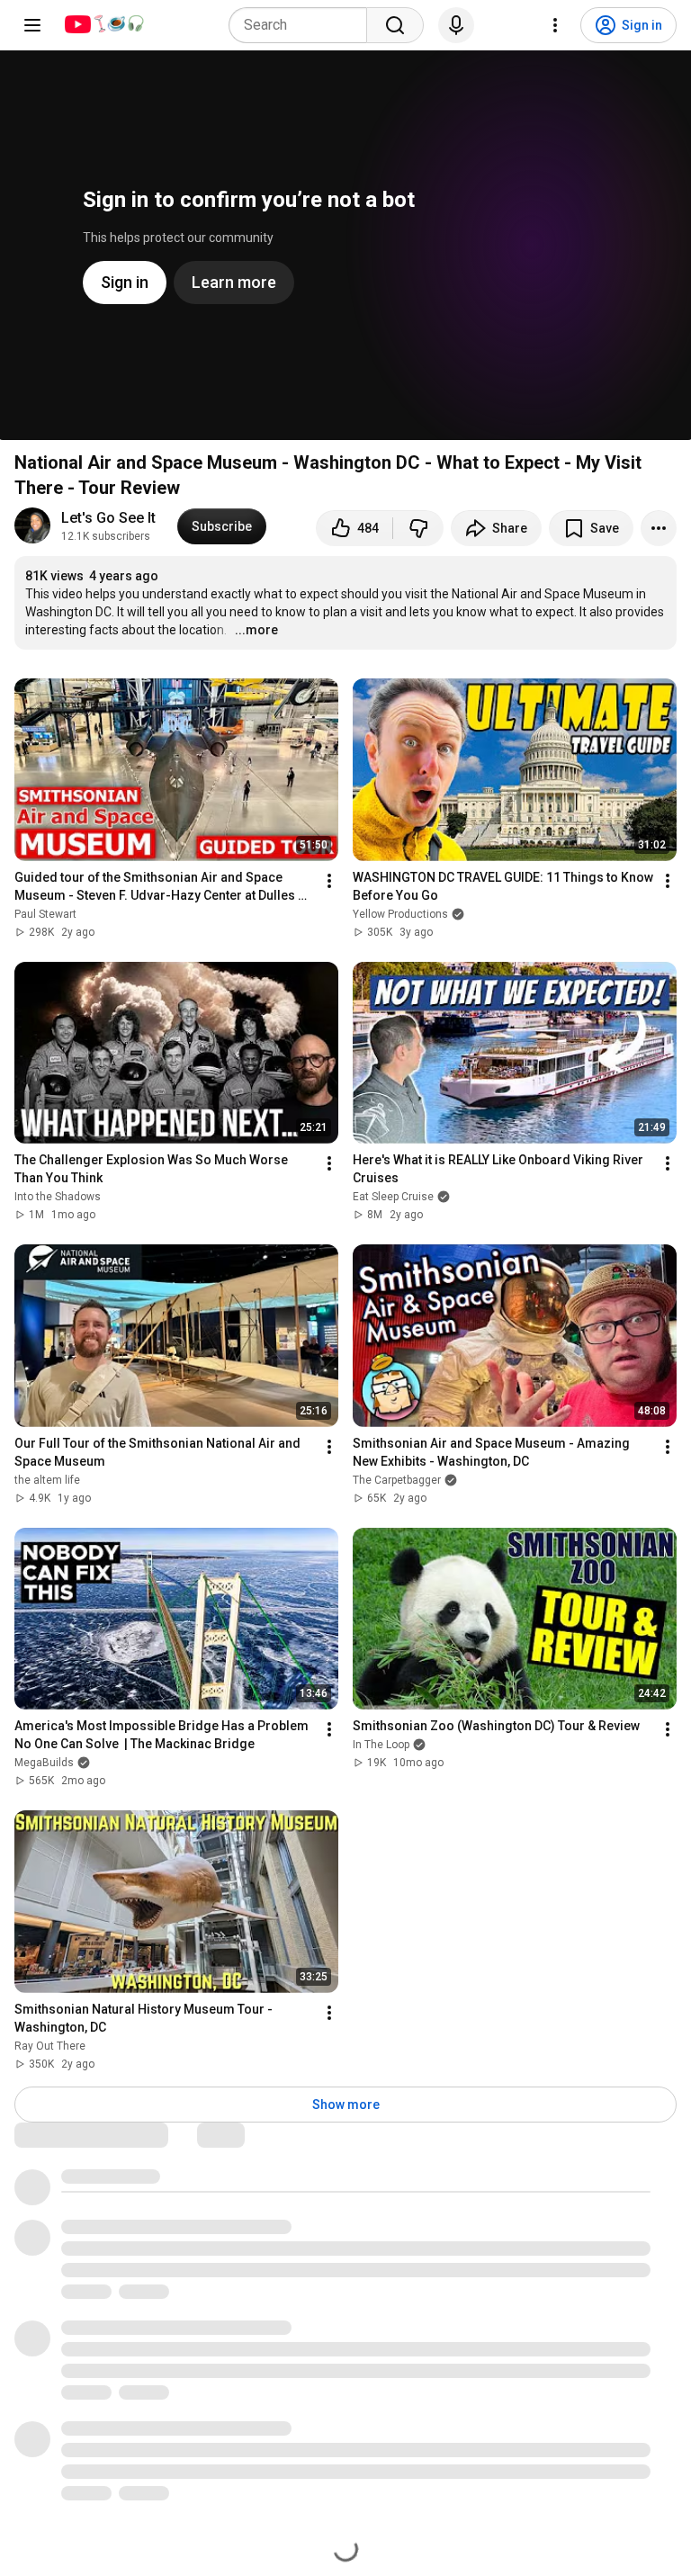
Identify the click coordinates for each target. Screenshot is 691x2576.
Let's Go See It (108, 518)
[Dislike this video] (418, 528)
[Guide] (32, 25)
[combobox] (303, 25)
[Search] (395, 25)
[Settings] (555, 25)
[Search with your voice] (456, 25)
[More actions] (659, 528)
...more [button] (256, 630)
